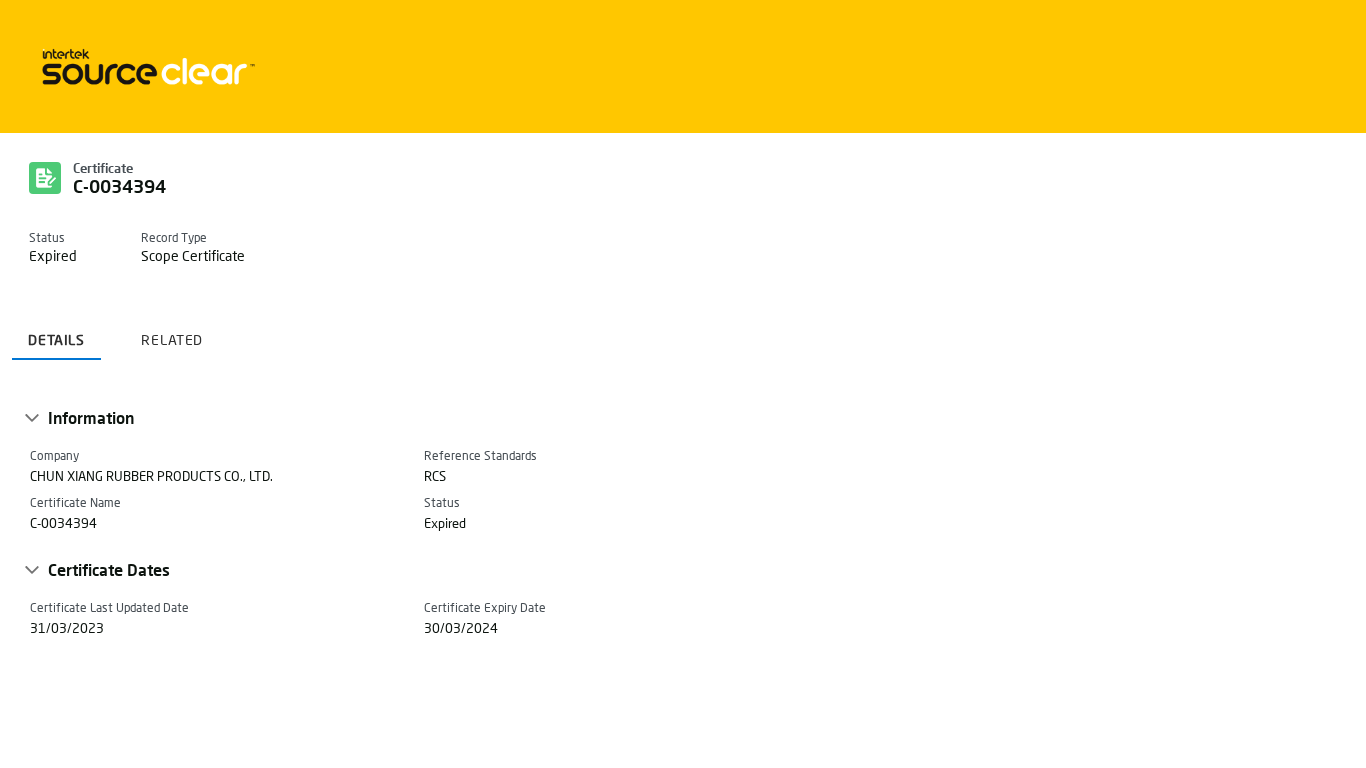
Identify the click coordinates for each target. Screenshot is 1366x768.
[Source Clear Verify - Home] (145, 66)
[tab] (56, 332)
